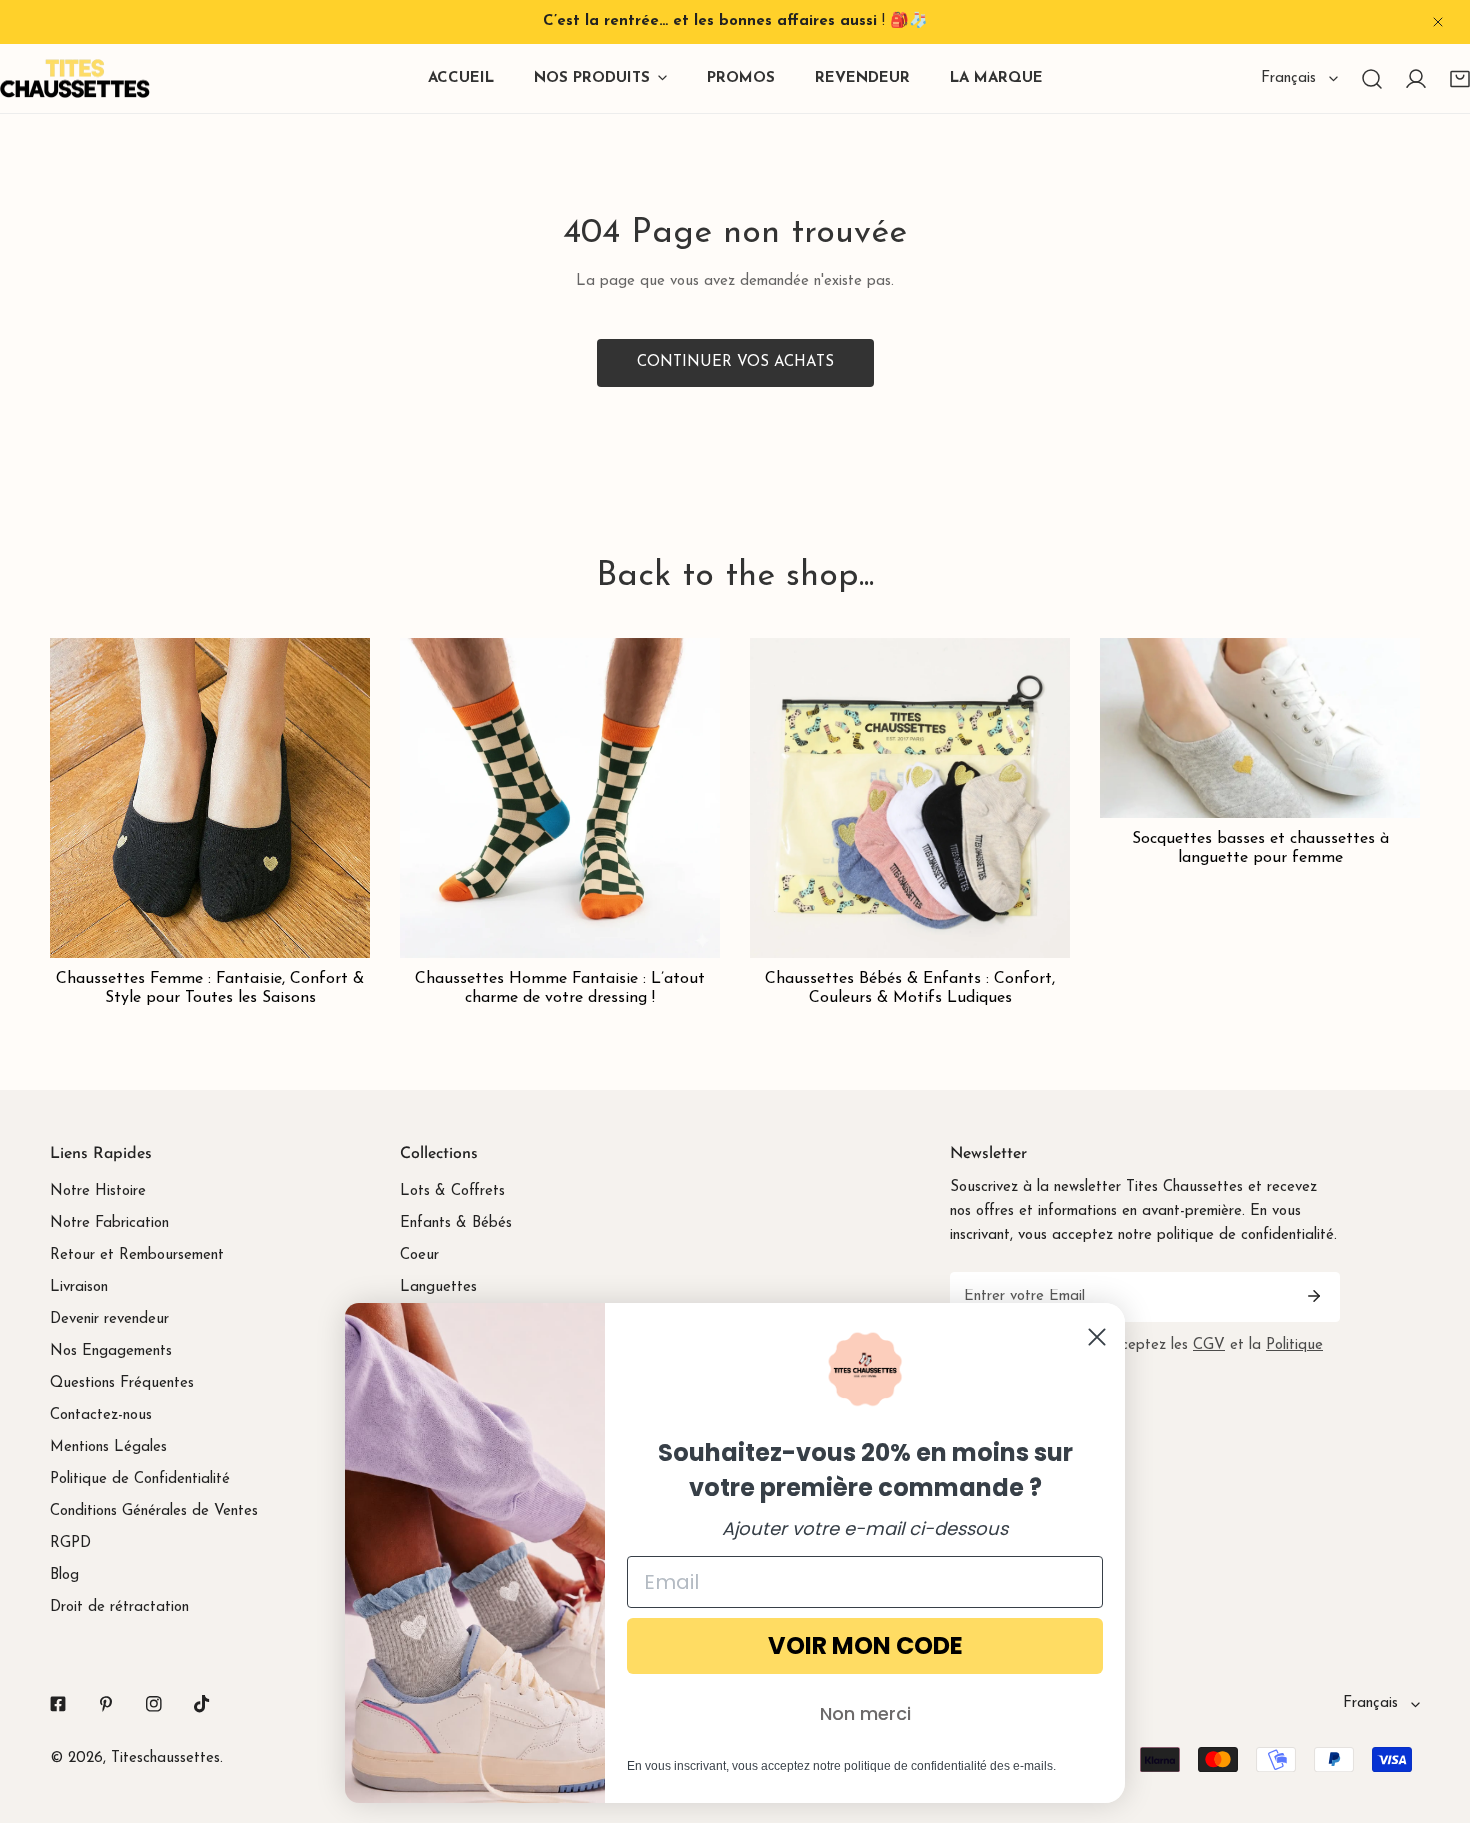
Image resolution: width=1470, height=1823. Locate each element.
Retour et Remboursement (137, 1255)
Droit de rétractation (119, 1607)
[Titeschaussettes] (75, 78)
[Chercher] (1372, 79)
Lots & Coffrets (452, 1191)
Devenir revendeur (109, 1319)
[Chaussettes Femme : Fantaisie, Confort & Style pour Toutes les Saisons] (210, 798)
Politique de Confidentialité (140, 1479)
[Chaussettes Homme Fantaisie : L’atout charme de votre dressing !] (560, 798)
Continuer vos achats (735, 362)
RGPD (70, 1543)
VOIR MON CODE (865, 1645)
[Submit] (1314, 1296)
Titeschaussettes (165, 1758)
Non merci (865, 1713)
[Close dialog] (1097, 1337)
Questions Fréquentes (122, 1383)
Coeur (419, 1255)
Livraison (79, 1287)
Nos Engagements (111, 1351)
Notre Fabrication (109, 1223)
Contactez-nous (101, 1415)
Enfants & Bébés (456, 1223)
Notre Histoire (98, 1191)
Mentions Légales (108, 1447)
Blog (64, 1575)
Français (1288, 78)
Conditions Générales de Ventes (154, 1511)
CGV (1209, 1345)
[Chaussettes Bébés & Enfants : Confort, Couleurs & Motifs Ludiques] (910, 798)
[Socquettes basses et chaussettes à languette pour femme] (1260, 728)
